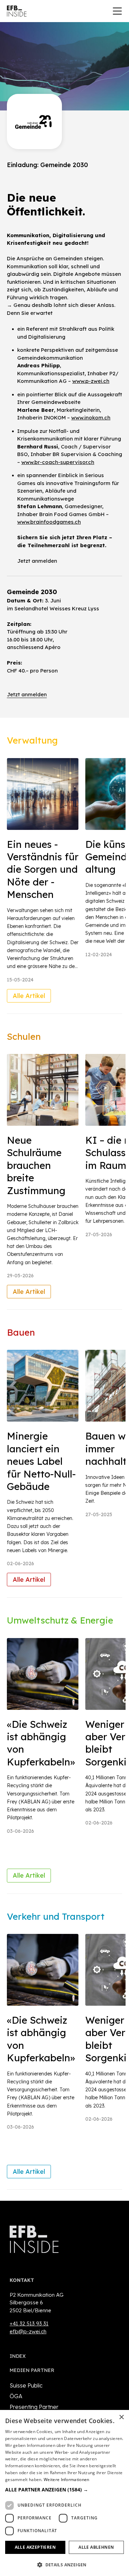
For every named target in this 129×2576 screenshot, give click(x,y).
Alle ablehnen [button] (96, 2547)
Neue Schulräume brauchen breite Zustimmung (36, 1165)
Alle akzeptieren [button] (35, 2547)
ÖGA (16, 2396)
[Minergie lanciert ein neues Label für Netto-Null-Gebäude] (43, 1386)
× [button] (121, 2417)
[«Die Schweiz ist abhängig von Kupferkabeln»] (43, 1674)
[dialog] (64, 2493)
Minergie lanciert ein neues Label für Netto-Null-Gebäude (41, 1461)
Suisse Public (26, 2385)
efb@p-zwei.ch (28, 2331)
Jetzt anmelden (37, 561)
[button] (64, 2490)
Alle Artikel (29, 996)
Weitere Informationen (66, 2480)
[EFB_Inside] (17, 11)
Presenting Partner (34, 2407)
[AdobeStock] (43, 794)
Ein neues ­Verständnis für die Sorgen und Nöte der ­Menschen (43, 869)
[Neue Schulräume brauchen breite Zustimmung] (43, 1090)
